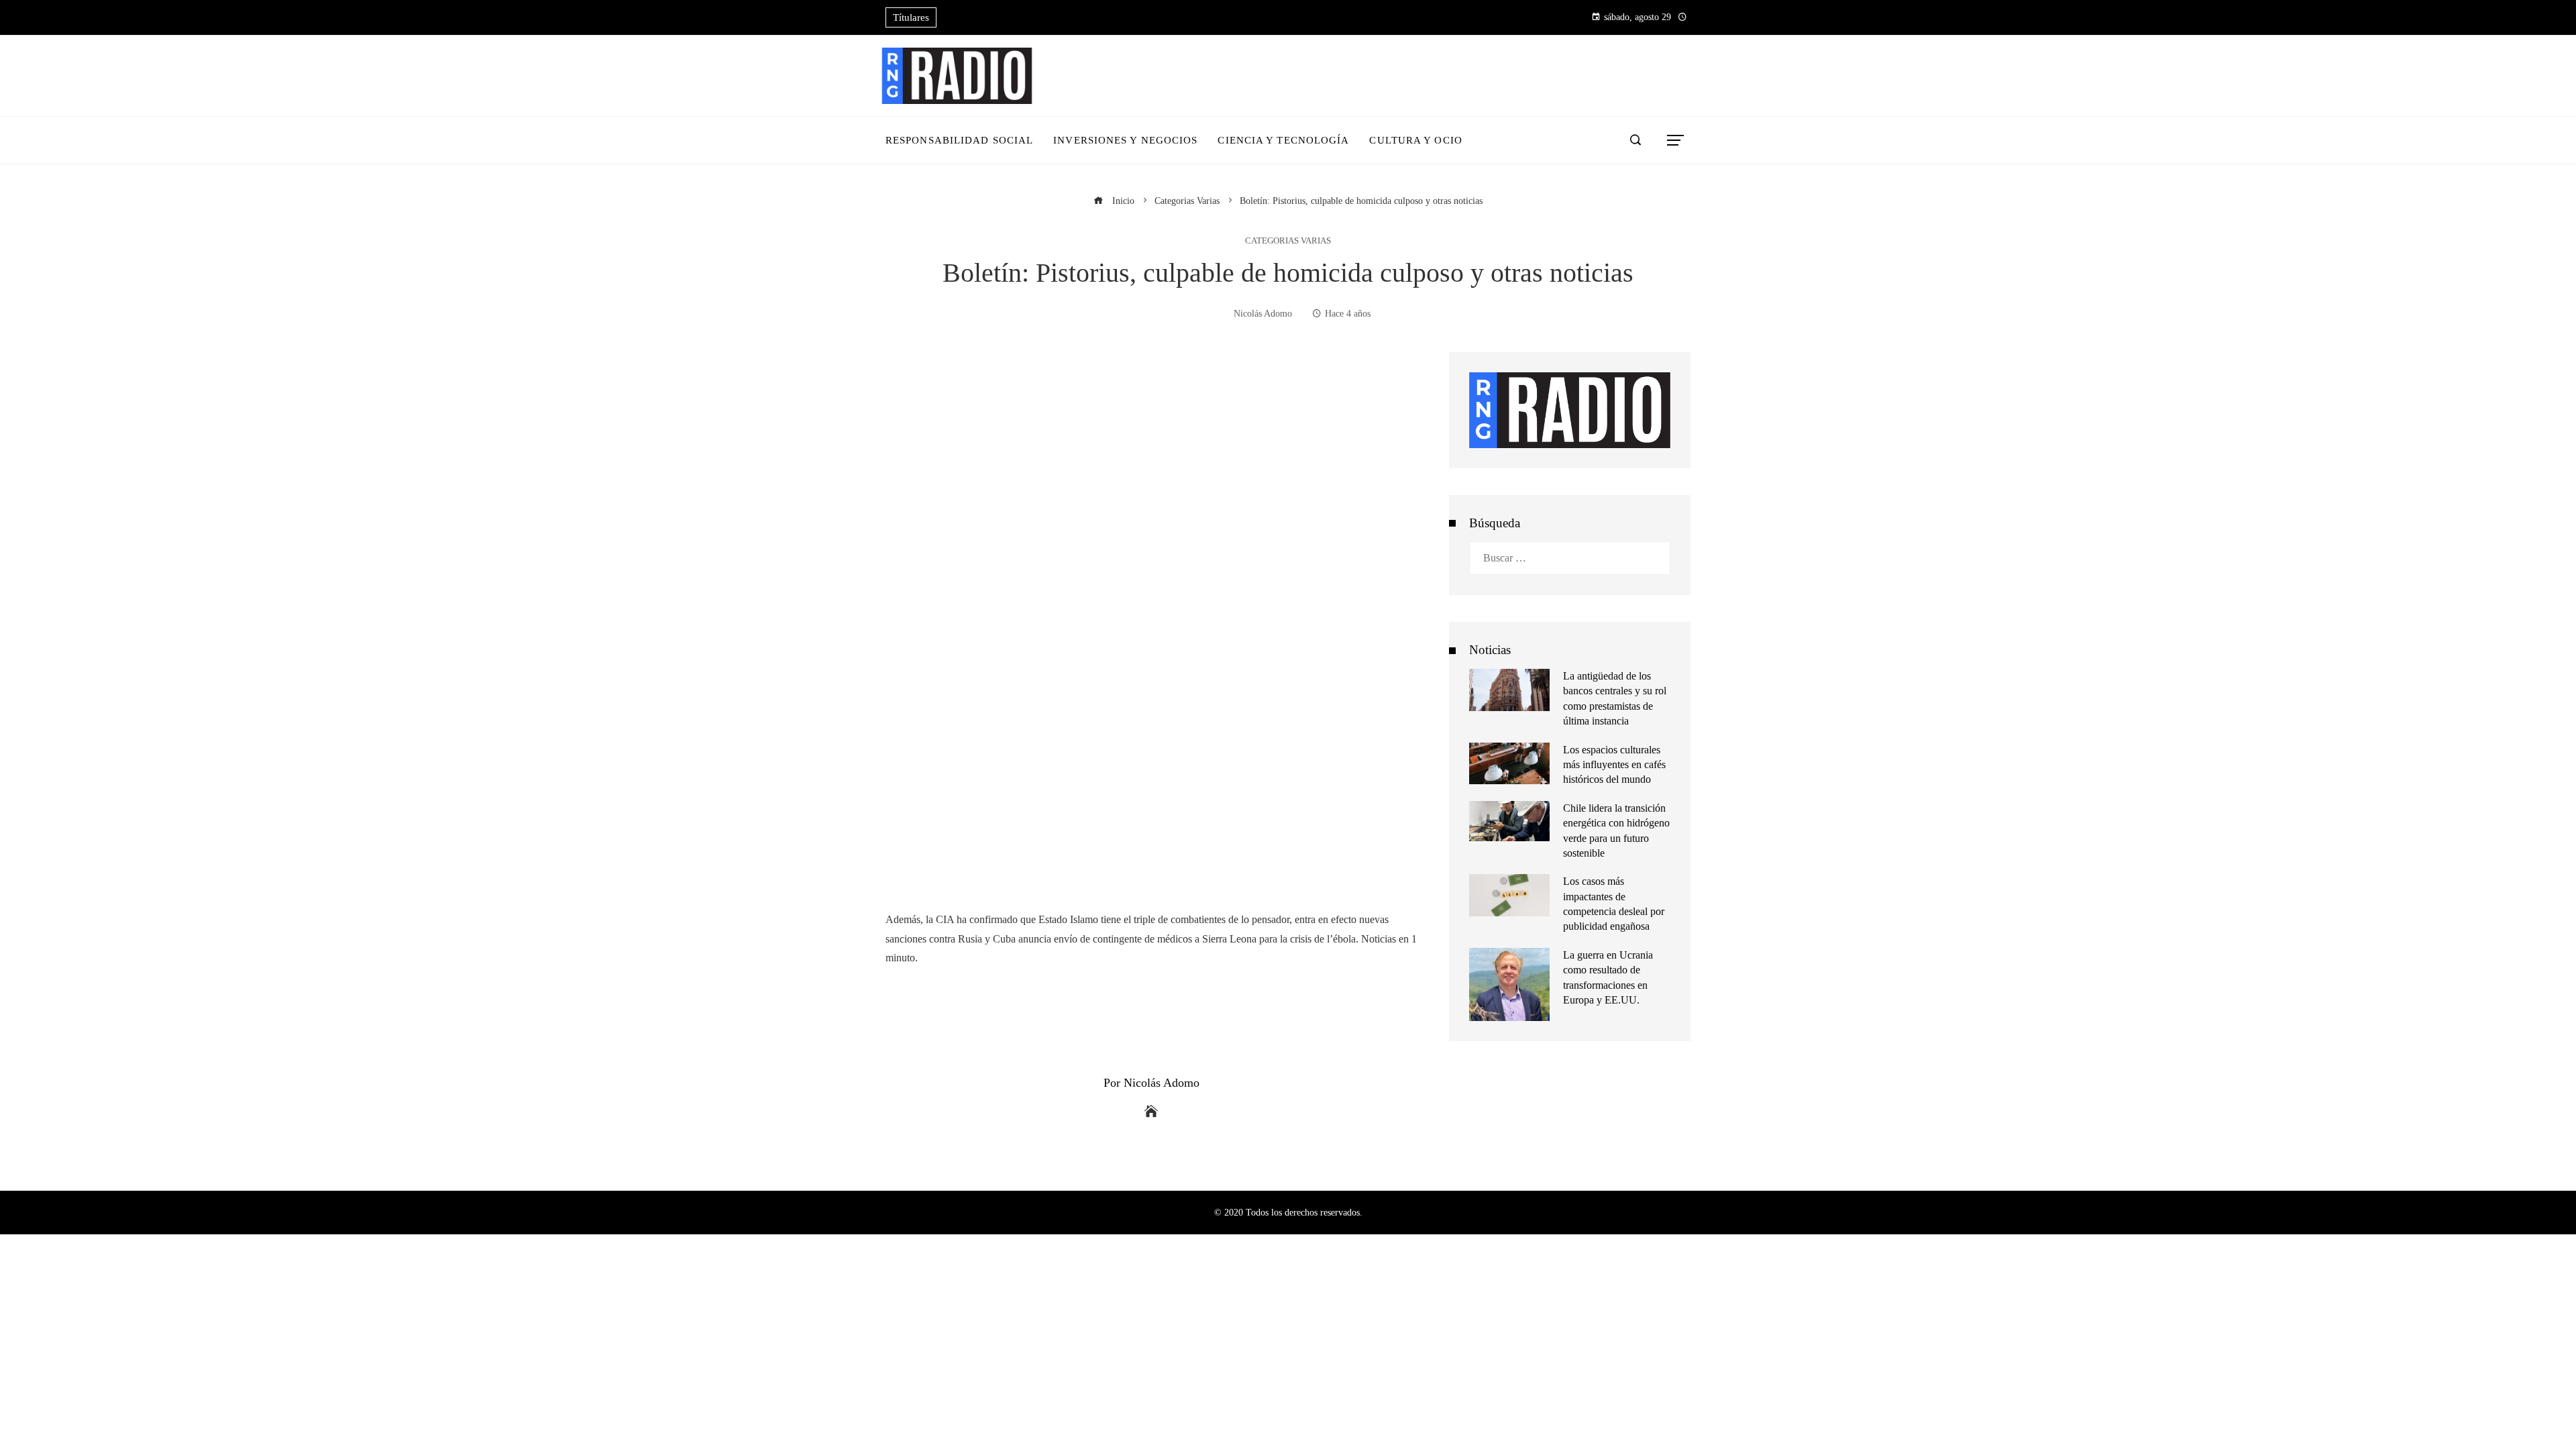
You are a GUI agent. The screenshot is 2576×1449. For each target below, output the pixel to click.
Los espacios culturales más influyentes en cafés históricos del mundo (1614, 765)
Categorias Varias (1288, 241)
